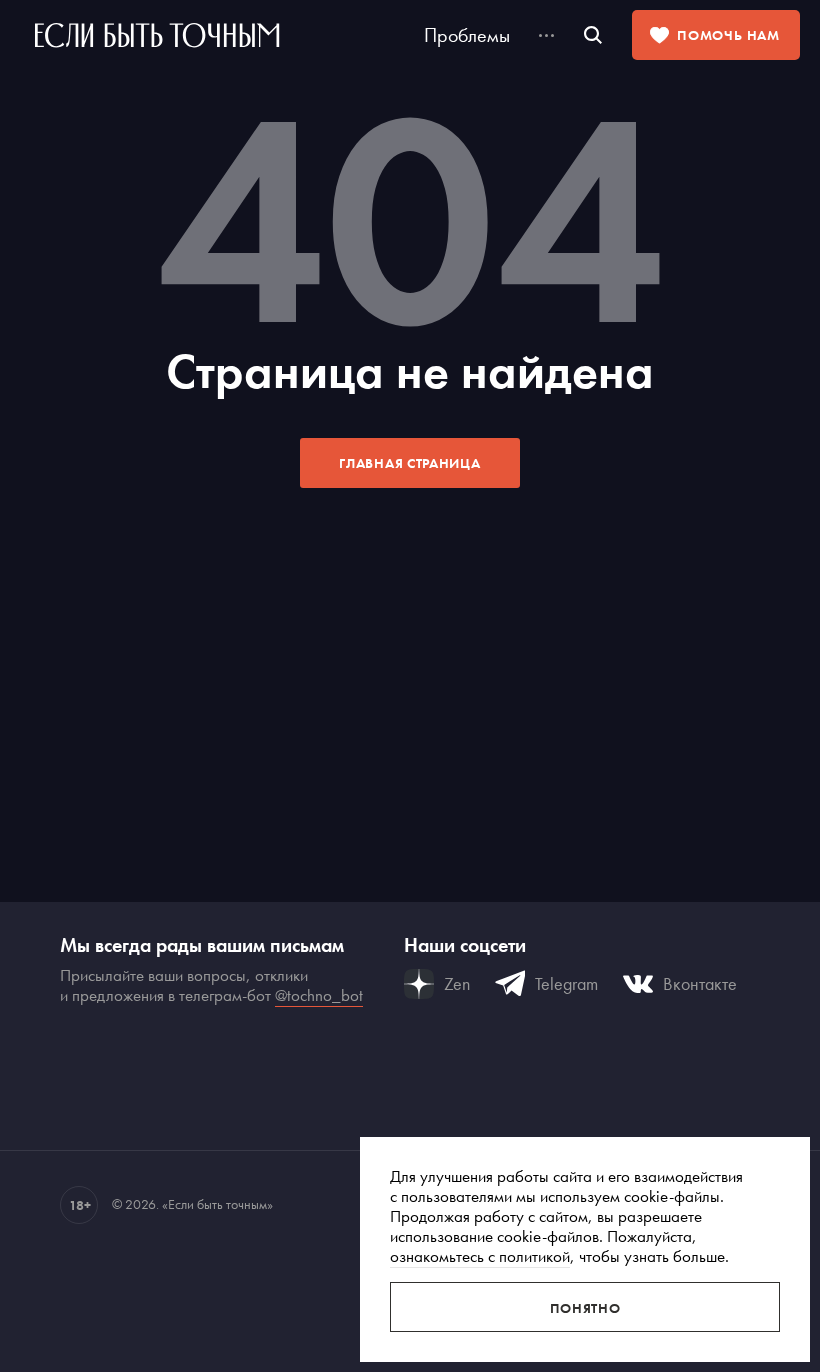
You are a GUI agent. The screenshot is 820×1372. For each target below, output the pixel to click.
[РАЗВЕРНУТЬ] (546, 35)
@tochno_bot (319, 995)
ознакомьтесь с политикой (480, 1256)
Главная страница (409, 463)
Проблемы (467, 35)
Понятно (585, 1308)
